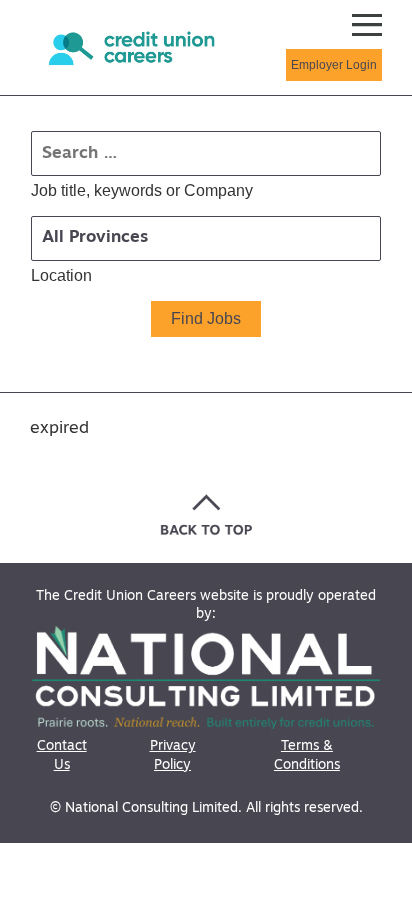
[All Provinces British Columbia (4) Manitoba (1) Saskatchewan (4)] (206, 238)
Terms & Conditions (307, 755)
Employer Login (334, 65)
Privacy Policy (173, 755)
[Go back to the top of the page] (206, 514)
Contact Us (62, 755)
